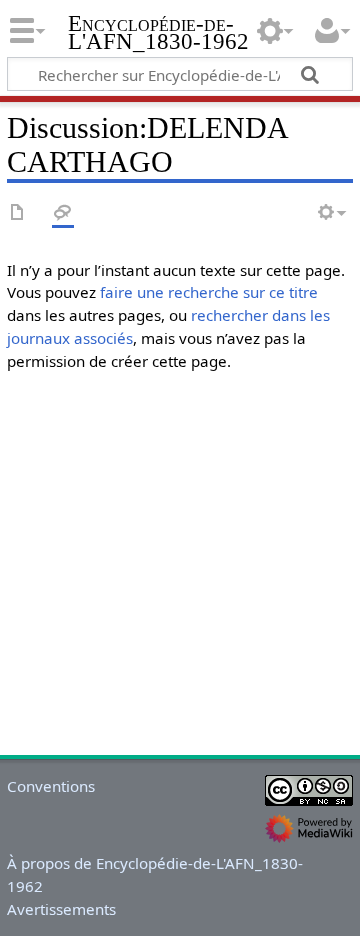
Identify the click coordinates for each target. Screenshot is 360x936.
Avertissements (61, 909)
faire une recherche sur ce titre (209, 292)
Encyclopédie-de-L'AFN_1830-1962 (158, 34)
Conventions (51, 786)
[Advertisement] (180, 568)
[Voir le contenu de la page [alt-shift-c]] (18, 213)
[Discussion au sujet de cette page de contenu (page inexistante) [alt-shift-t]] (63, 213)
